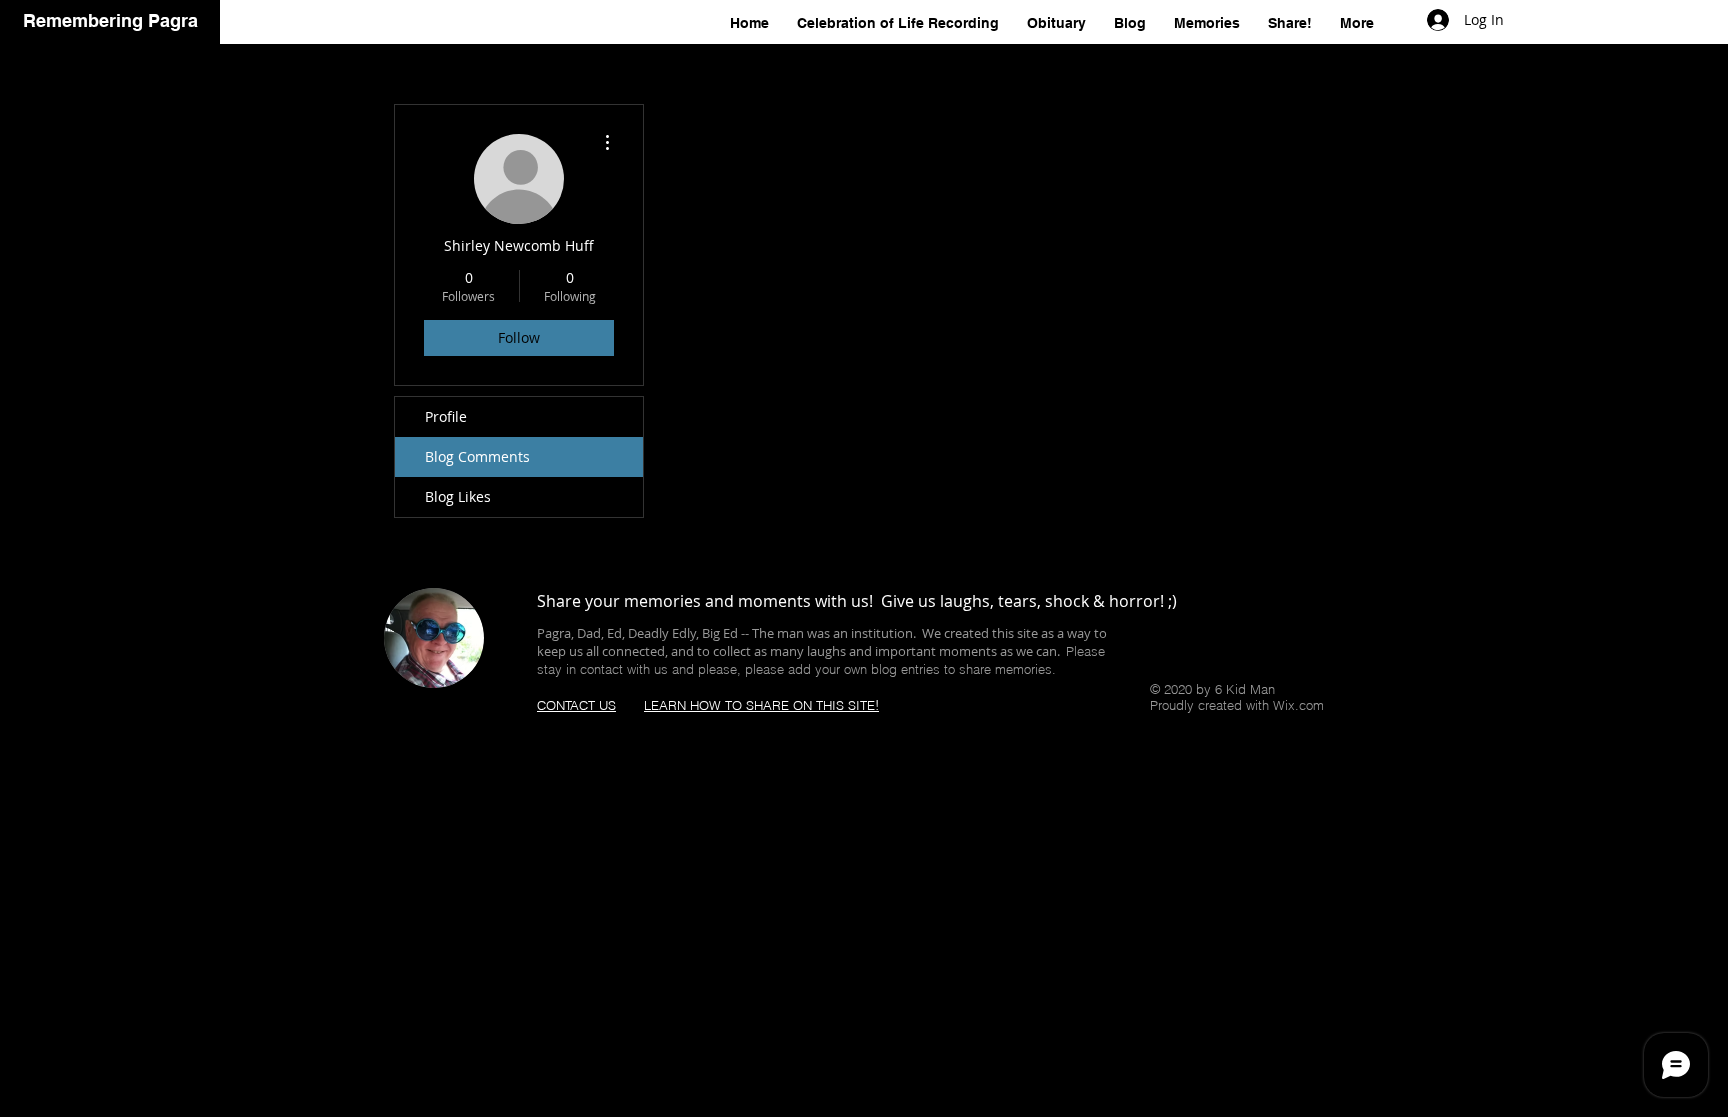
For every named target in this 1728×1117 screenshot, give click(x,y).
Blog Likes (458, 496)
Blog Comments (477, 456)
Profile (446, 416)
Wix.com (1298, 705)
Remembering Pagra (110, 20)
